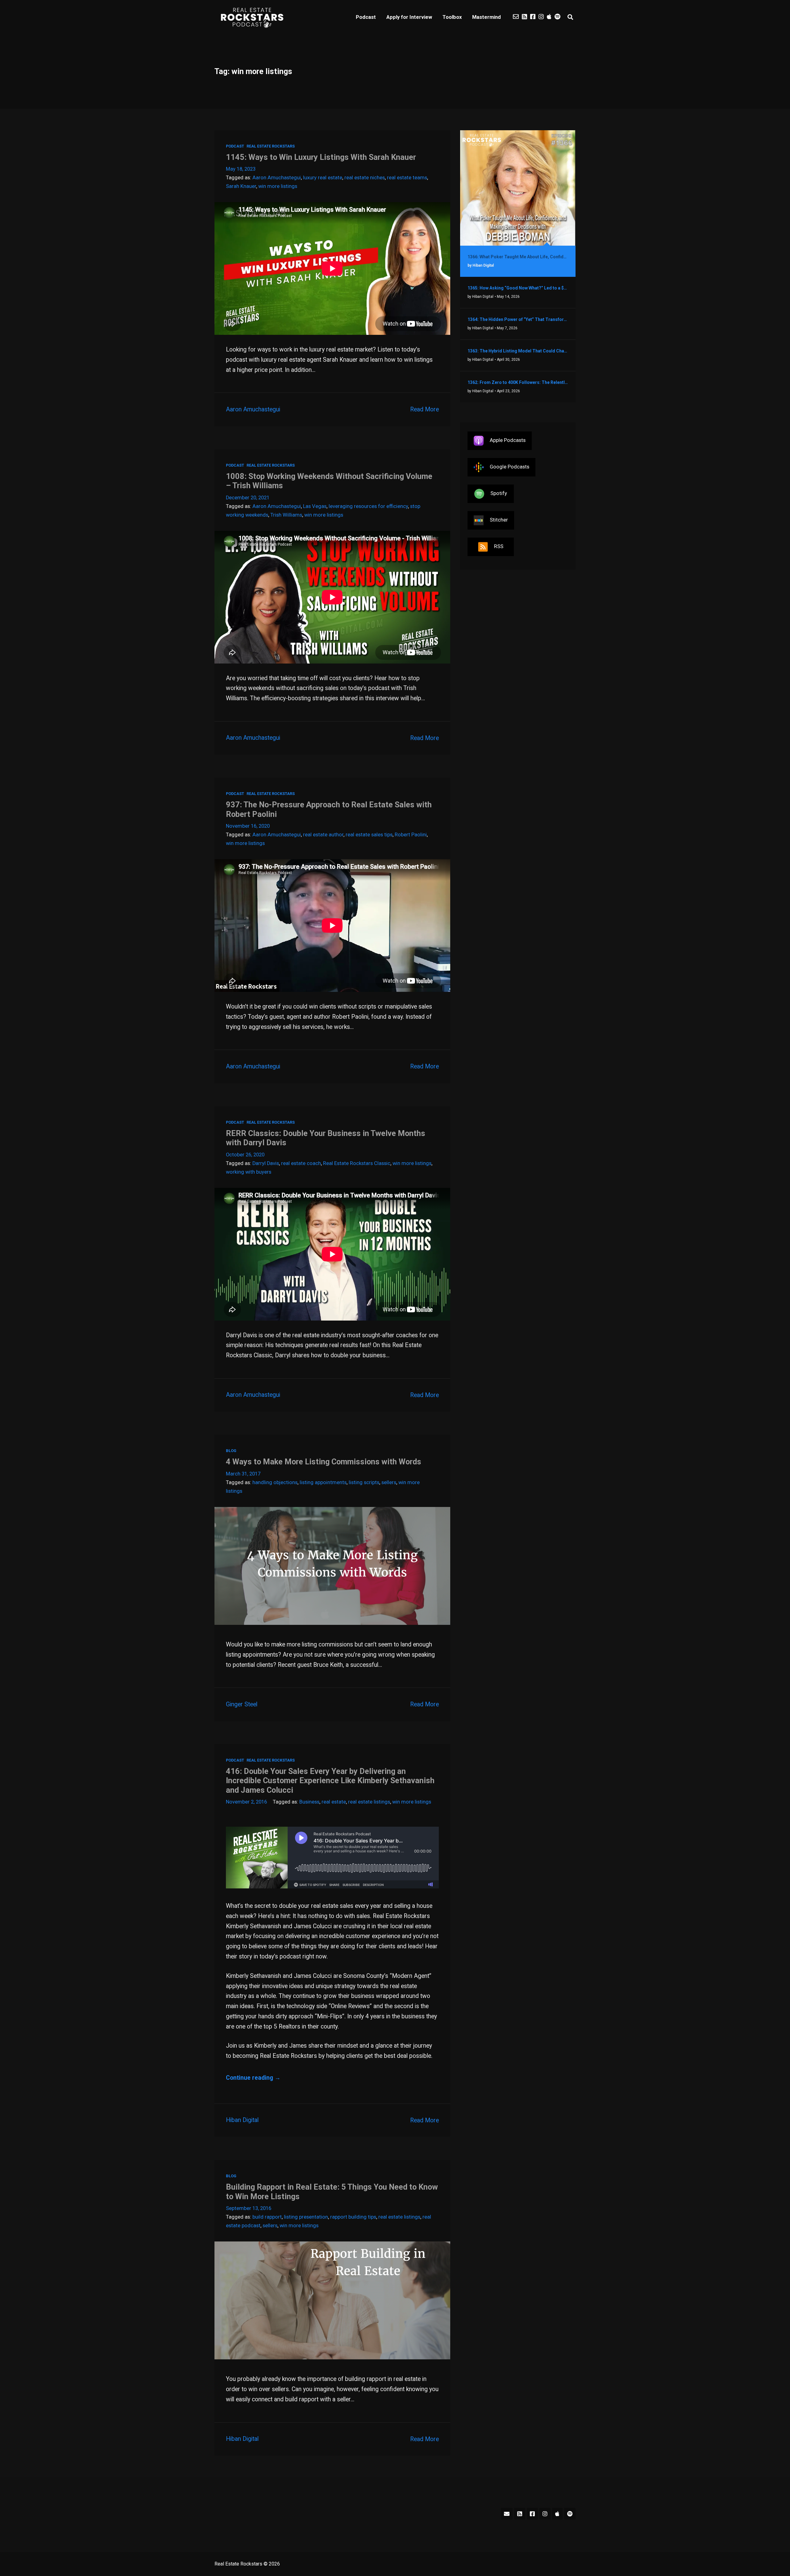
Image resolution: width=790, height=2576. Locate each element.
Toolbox (452, 17)
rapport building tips (353, 2217)
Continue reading (253, 2078)
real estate (334, 1802)
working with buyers (249, 1172)
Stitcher (499, 520)
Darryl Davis (266, 1163)
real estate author (323, 835)
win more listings (278, 186)
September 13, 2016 (249, 2208)
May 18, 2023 (241, 169)
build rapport (267, 2217)
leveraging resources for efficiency (368, 506)
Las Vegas (315, 506)
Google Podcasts (509, 467)
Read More (424, 409)
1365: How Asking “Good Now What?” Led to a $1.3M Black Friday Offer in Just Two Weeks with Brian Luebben (518, 288)
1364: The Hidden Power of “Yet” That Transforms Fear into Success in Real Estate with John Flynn (518, 319)
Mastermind (486, 17)
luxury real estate (323, 178)
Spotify (499, 494)
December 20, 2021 (248, 498)
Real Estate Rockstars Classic (357, 1163)
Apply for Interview (409, 17)
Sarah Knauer (241, 186)
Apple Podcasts (508, 441)
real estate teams (407, 178)
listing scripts (364, 1482)
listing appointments (323, 1482)
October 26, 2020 (245, 1155)
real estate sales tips (369, 835)
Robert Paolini (411, 835)
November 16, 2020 (248, 826)
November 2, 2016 (246, 1802)
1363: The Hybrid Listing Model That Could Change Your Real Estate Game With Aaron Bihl (518, 351)
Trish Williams (286, 515)
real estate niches (365, 178)
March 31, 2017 (243, 1474)
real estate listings (369, 1802)
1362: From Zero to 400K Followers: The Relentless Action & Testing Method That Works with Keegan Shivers (518, 382)
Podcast (366, 17)
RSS (499, 547)
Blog (231, 1451)
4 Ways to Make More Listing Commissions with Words (324, 1462)
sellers (389, 1482)
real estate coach (301, 1163)
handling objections (275, 1482)
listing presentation (306, 2217)
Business (309, 1802)
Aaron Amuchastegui (277, 178)
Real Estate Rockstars (271, 146)
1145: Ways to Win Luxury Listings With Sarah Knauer (321, 157)
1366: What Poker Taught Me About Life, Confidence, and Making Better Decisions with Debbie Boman (518, 257)
